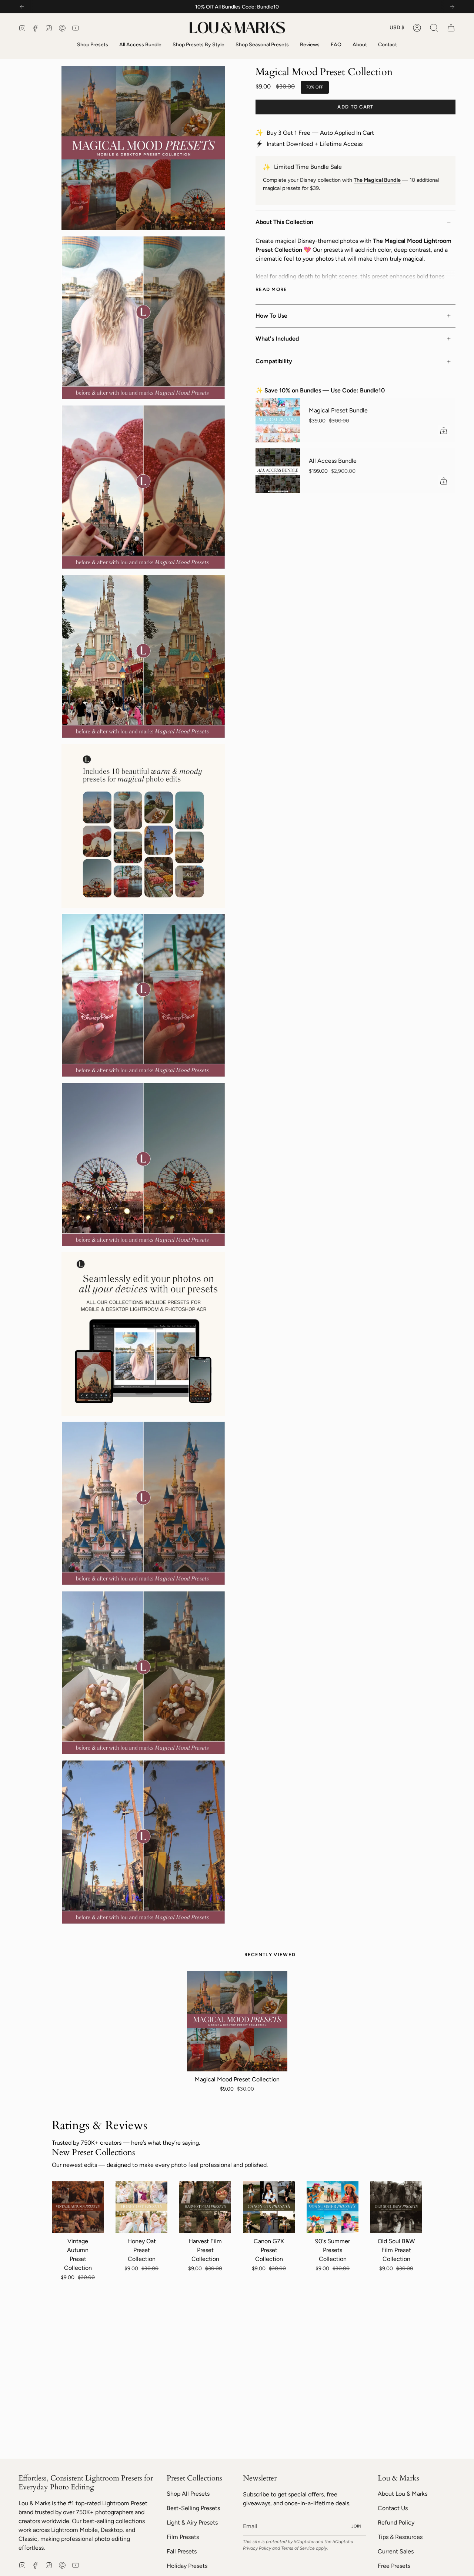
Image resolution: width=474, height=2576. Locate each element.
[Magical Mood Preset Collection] (237, 2021)
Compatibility (274, 361)
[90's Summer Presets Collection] (333, 2207)
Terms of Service (298, 2548)
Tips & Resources (400, 2537)
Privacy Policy (257, 2548)
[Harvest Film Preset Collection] (205, 2207)
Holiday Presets (187, 2566)
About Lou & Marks (403, 2494)
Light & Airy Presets (192, 2523)
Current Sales (396, 2551)
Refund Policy (396, 2523)
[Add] (444, 431)
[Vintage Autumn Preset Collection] (78, 2207)
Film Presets (183, 2537)
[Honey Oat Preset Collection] (141, 2207)
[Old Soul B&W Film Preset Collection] (396, 2207)
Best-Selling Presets (193, 2508)
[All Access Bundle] (278, 471)
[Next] (452, 7)
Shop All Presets (188, 2494)
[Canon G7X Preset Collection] (269, 2207)
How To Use (271, 316)
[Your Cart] (451, 28)
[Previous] (22, 7)
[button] (434, 28)
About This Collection (284, 222)
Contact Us (393, 2508)
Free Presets (394, 2566)
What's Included (277, 339)
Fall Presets (182, 2551)
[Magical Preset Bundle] (278, 420)
